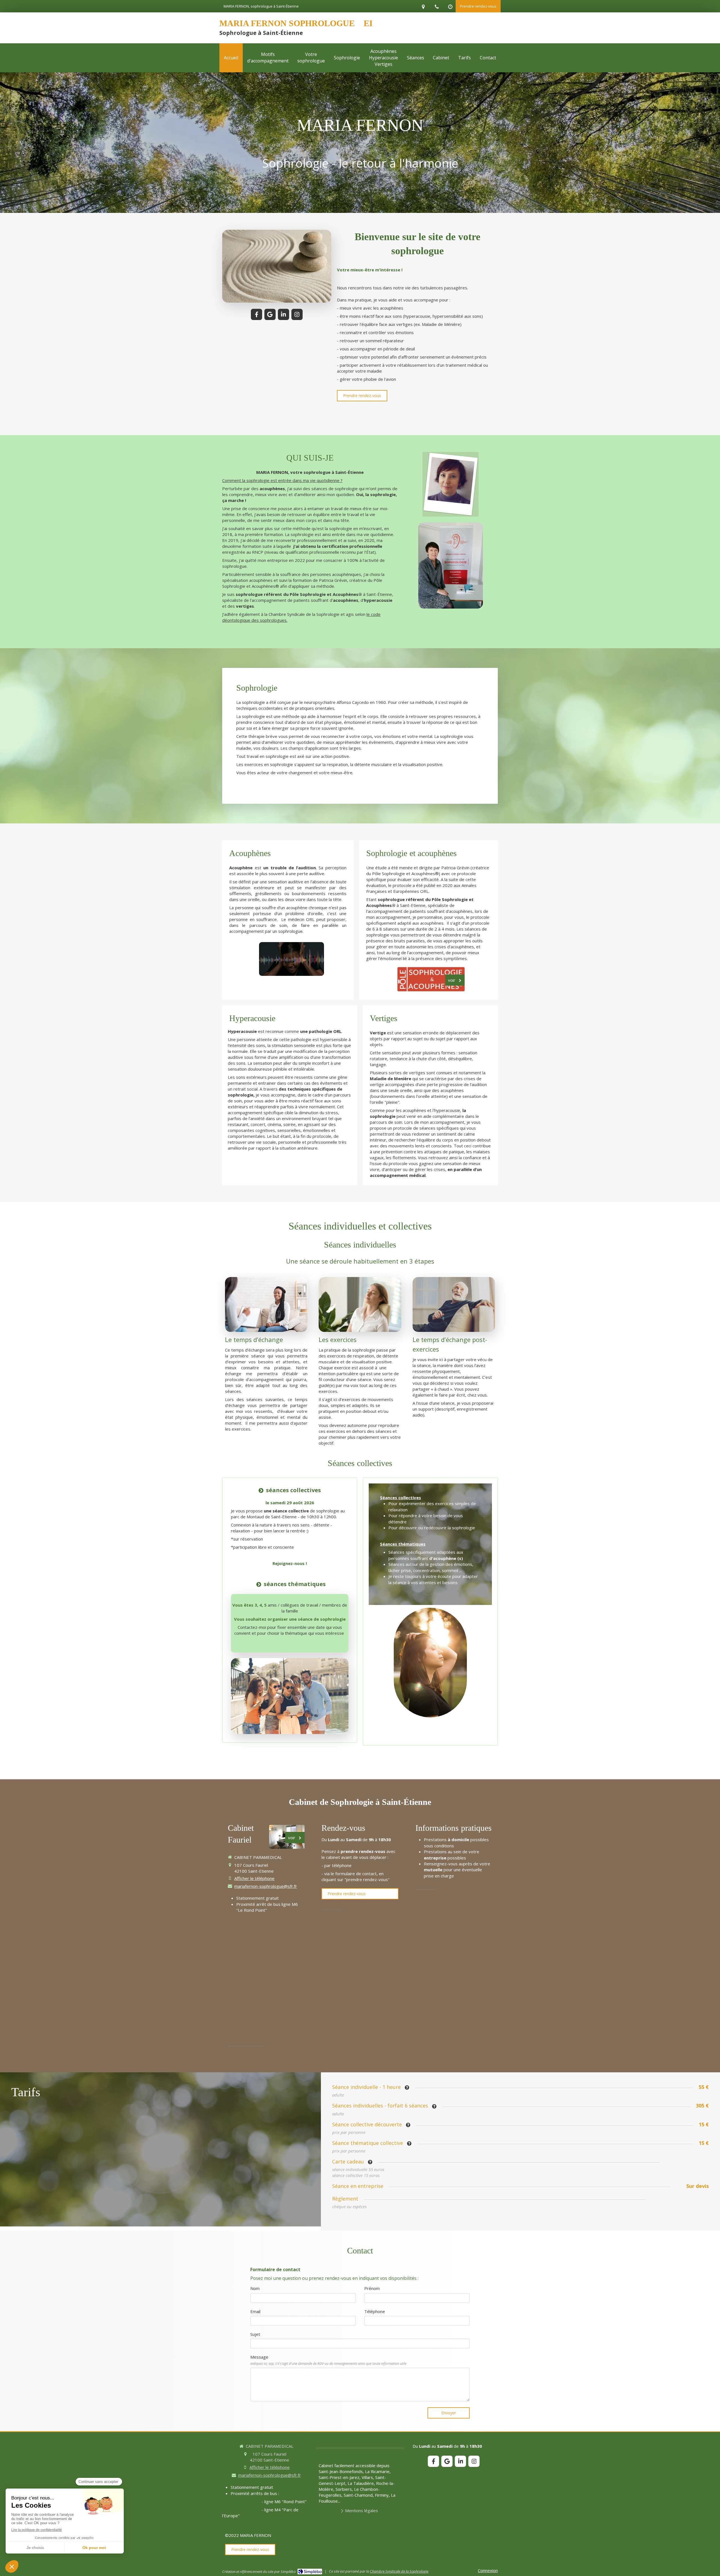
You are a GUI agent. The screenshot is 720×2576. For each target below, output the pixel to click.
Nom (255, 2288)
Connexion (488, 2570)
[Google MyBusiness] (270, 314)
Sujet (255, 2334)
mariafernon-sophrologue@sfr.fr (266, 1886)
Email (255, 2311)
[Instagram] (297, 314)
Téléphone (375, 2311)
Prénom (372, 2288)
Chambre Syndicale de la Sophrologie (399, 2571)
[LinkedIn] (283, 314)
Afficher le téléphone (254, 1878)
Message (328, 2360)
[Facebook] (256, 314)
